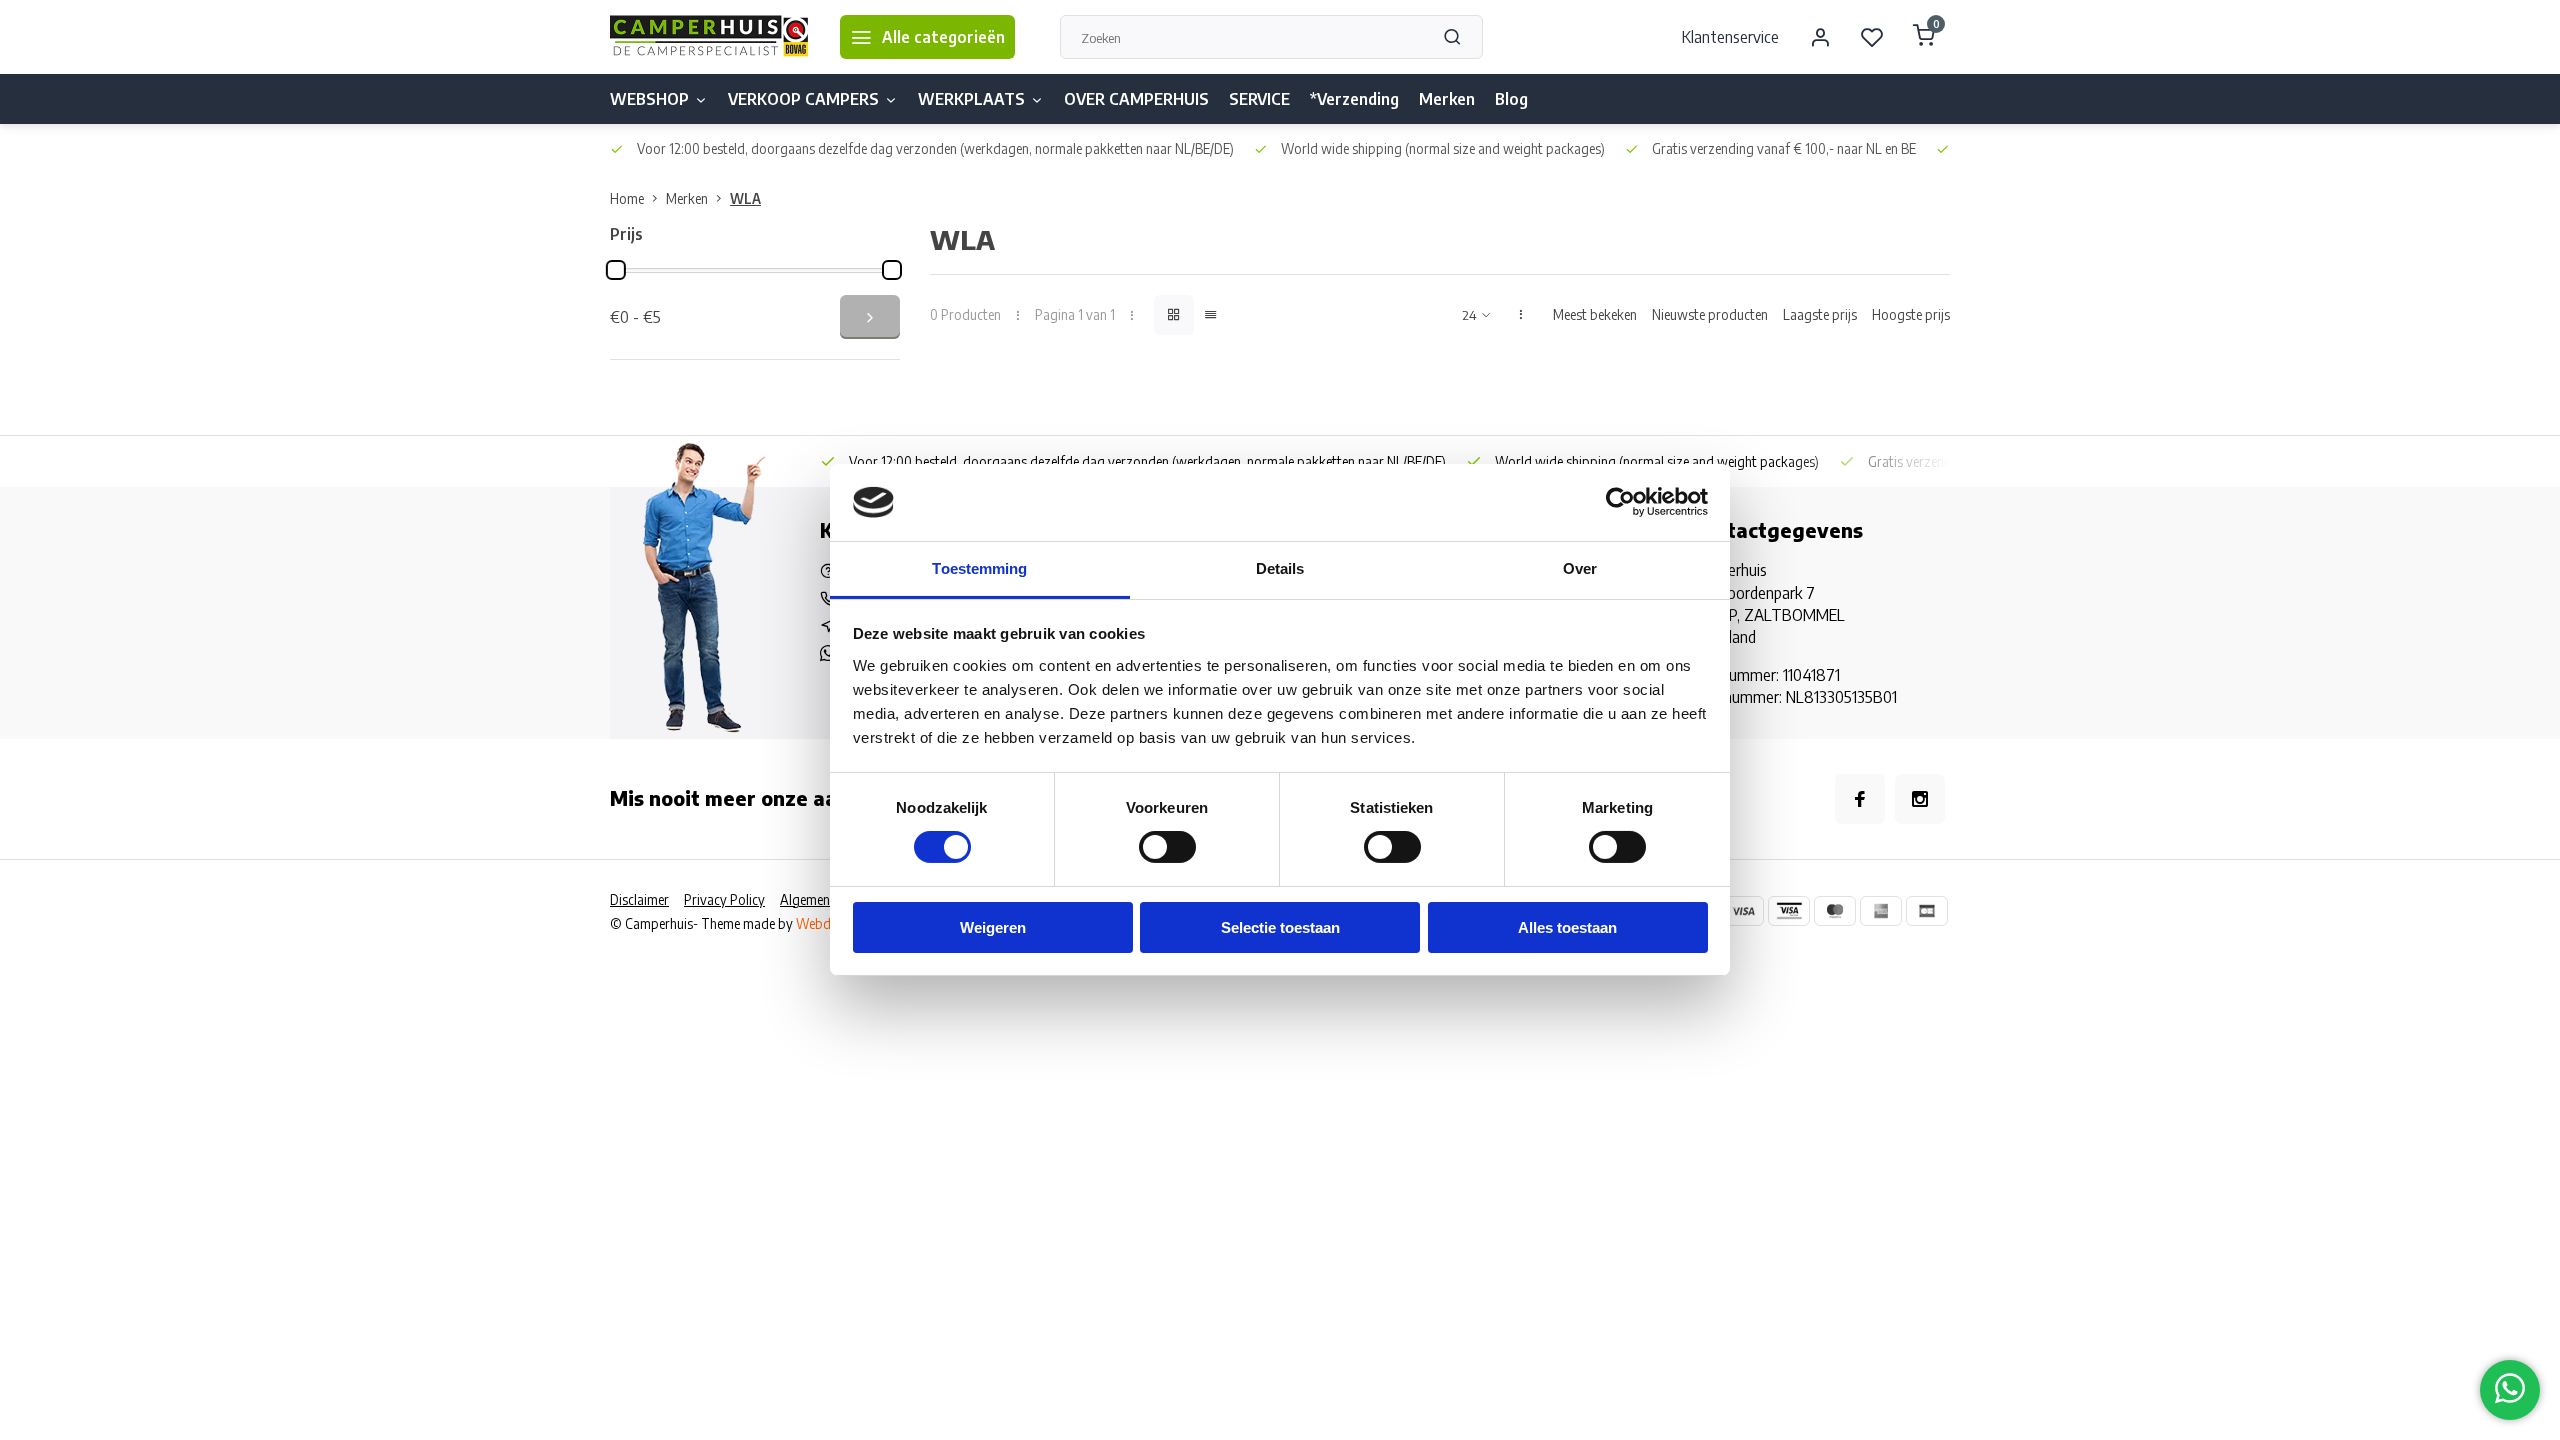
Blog (1511, 99)
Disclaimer (639, 899)
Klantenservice (1730, 37)
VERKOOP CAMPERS (803, 99)
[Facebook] (1860, 799)
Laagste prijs (1820, 314)
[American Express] (1881, 911)
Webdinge (825, 923)
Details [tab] (1280, 568)
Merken (1447, 99)
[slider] (616, 270)
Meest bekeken (1595, 314)
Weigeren (993, 927)
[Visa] (1743, 911)
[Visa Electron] (1789, 911)
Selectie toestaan (1280, 927)
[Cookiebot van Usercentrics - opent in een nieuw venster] (1620, 502)
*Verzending (1354, 99)
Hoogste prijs (1911, 314)
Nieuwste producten (1710, 314)
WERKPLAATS (971, 99)
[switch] (1167, 847)
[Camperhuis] (710, 37)
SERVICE (1259, 99)
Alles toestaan (1567, 927)
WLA (745, 198)
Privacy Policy (724, 899)
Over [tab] (1580, 568)
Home (627, 198)
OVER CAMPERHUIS (1136, 99)
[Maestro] (1835, 911)
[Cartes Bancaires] (1927, 911)
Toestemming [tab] (979, 568)
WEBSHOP (649, 99)
